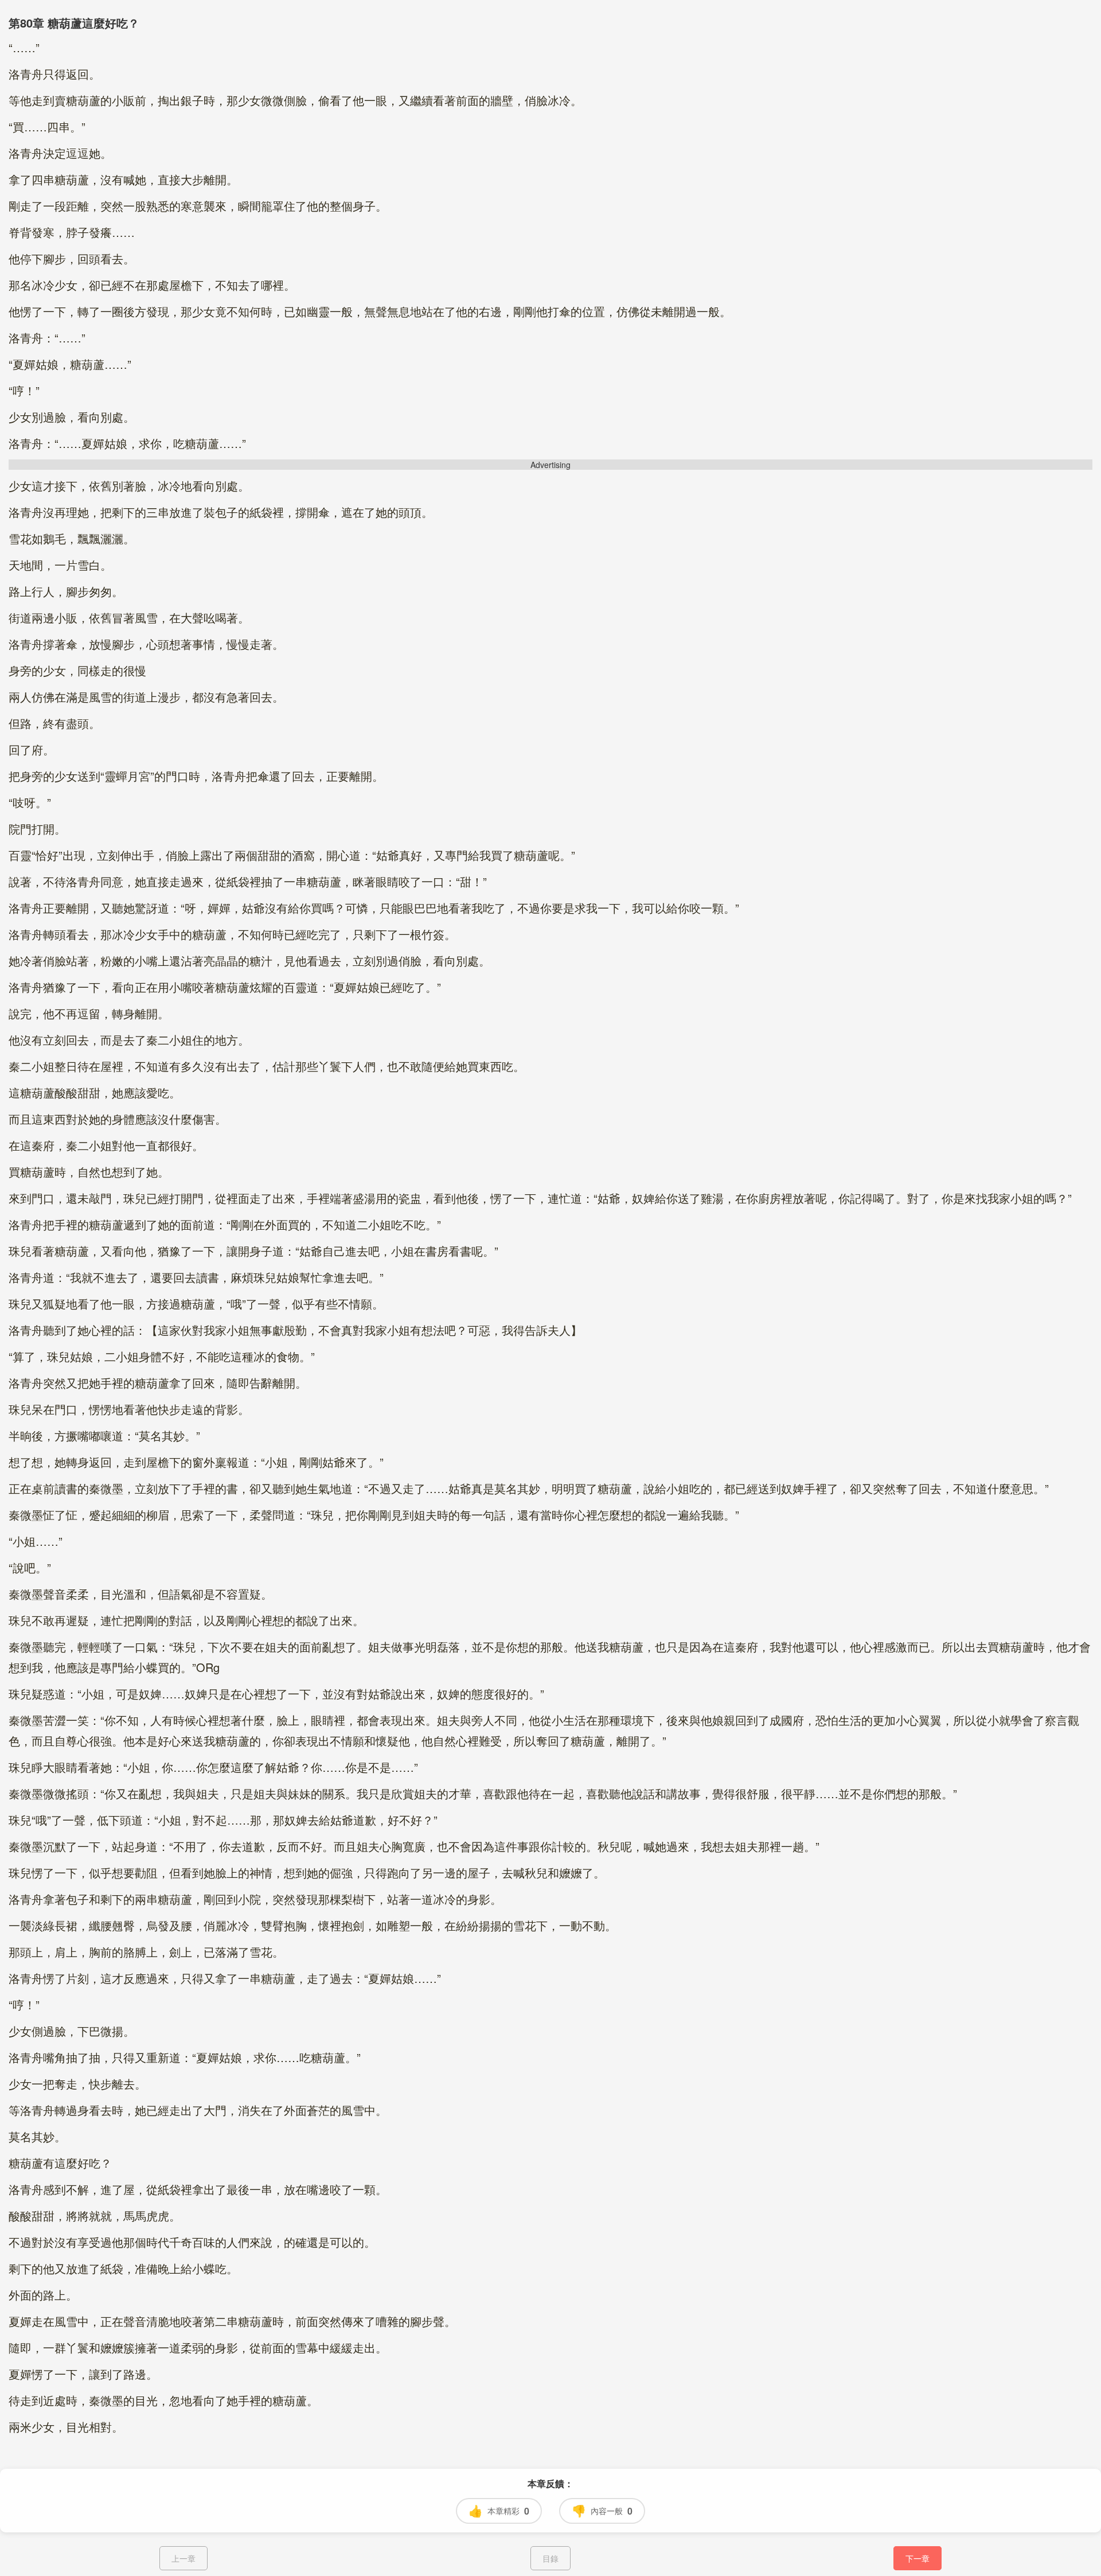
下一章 (918, 2558)
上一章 (183, 2558)
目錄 (550, 2558)
